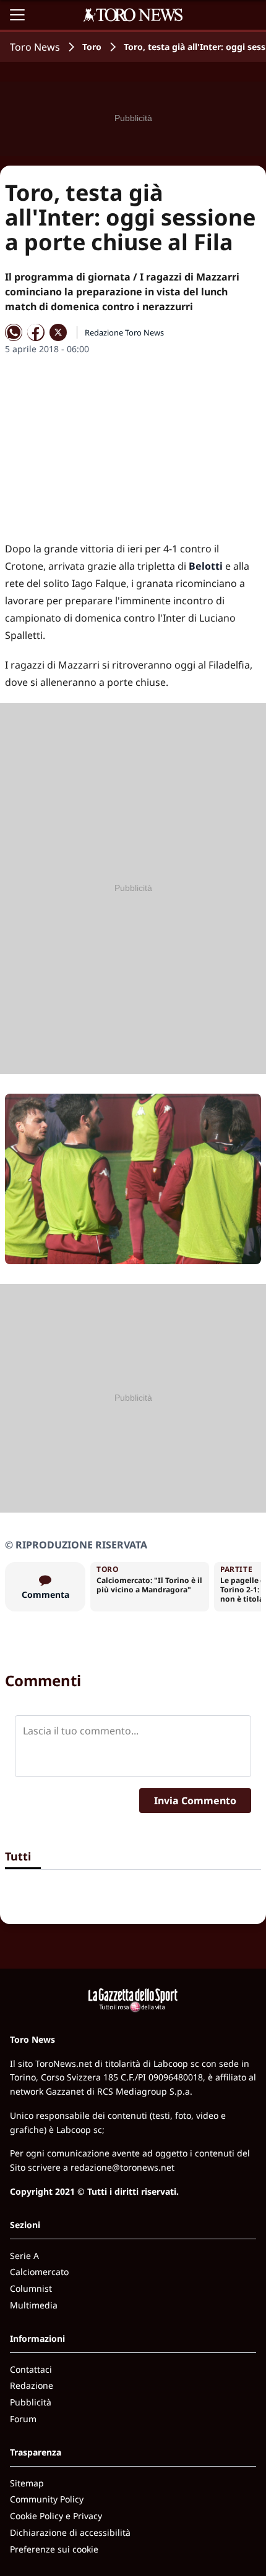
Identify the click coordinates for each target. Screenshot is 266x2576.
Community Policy (47, 2499)
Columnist (31, 2288)
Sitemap (27, 2483)
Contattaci (31, 2369)
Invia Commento (195, 1801)
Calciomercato (39, 2272)
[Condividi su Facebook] (36, 332)
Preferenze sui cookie (54, 2549)
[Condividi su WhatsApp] (14, 332)
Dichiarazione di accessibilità (70, 2532)
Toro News (35, 47)
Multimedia (34, 2305)
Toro (92, 47)
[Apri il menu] (17, 15)
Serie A (24, 2256)
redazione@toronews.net (122, 2167)
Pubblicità (31, 2402)
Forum (23, 2419)
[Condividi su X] (58, 332)
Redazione (32, 2385)
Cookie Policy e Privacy (56, 2516)
